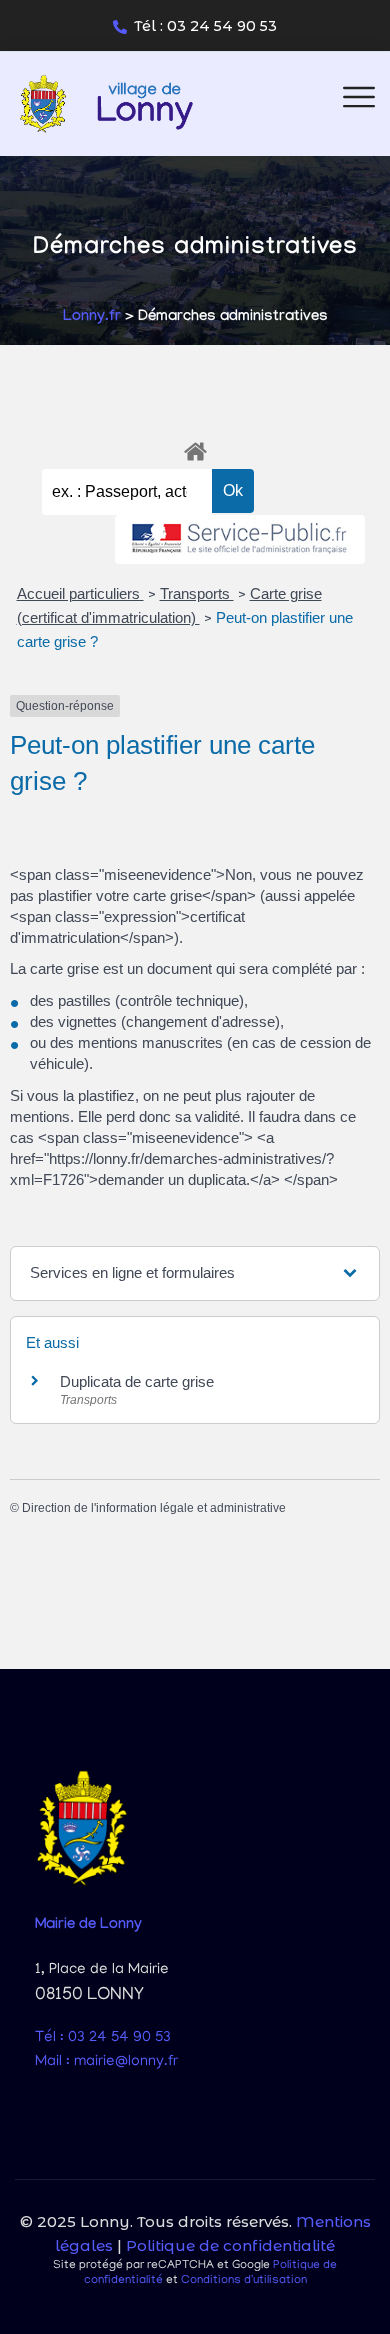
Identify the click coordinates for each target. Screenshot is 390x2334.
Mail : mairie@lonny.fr (106, 2062)
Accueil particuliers (80, 593)
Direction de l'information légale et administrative (154, 1508)
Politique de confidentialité (230, 2245)
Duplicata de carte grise (137, 1381)
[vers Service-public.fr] (240, 539)
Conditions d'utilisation (244, 2280)
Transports (197, 593)
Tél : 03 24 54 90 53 (205, 26)
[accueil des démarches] (195, 448)
